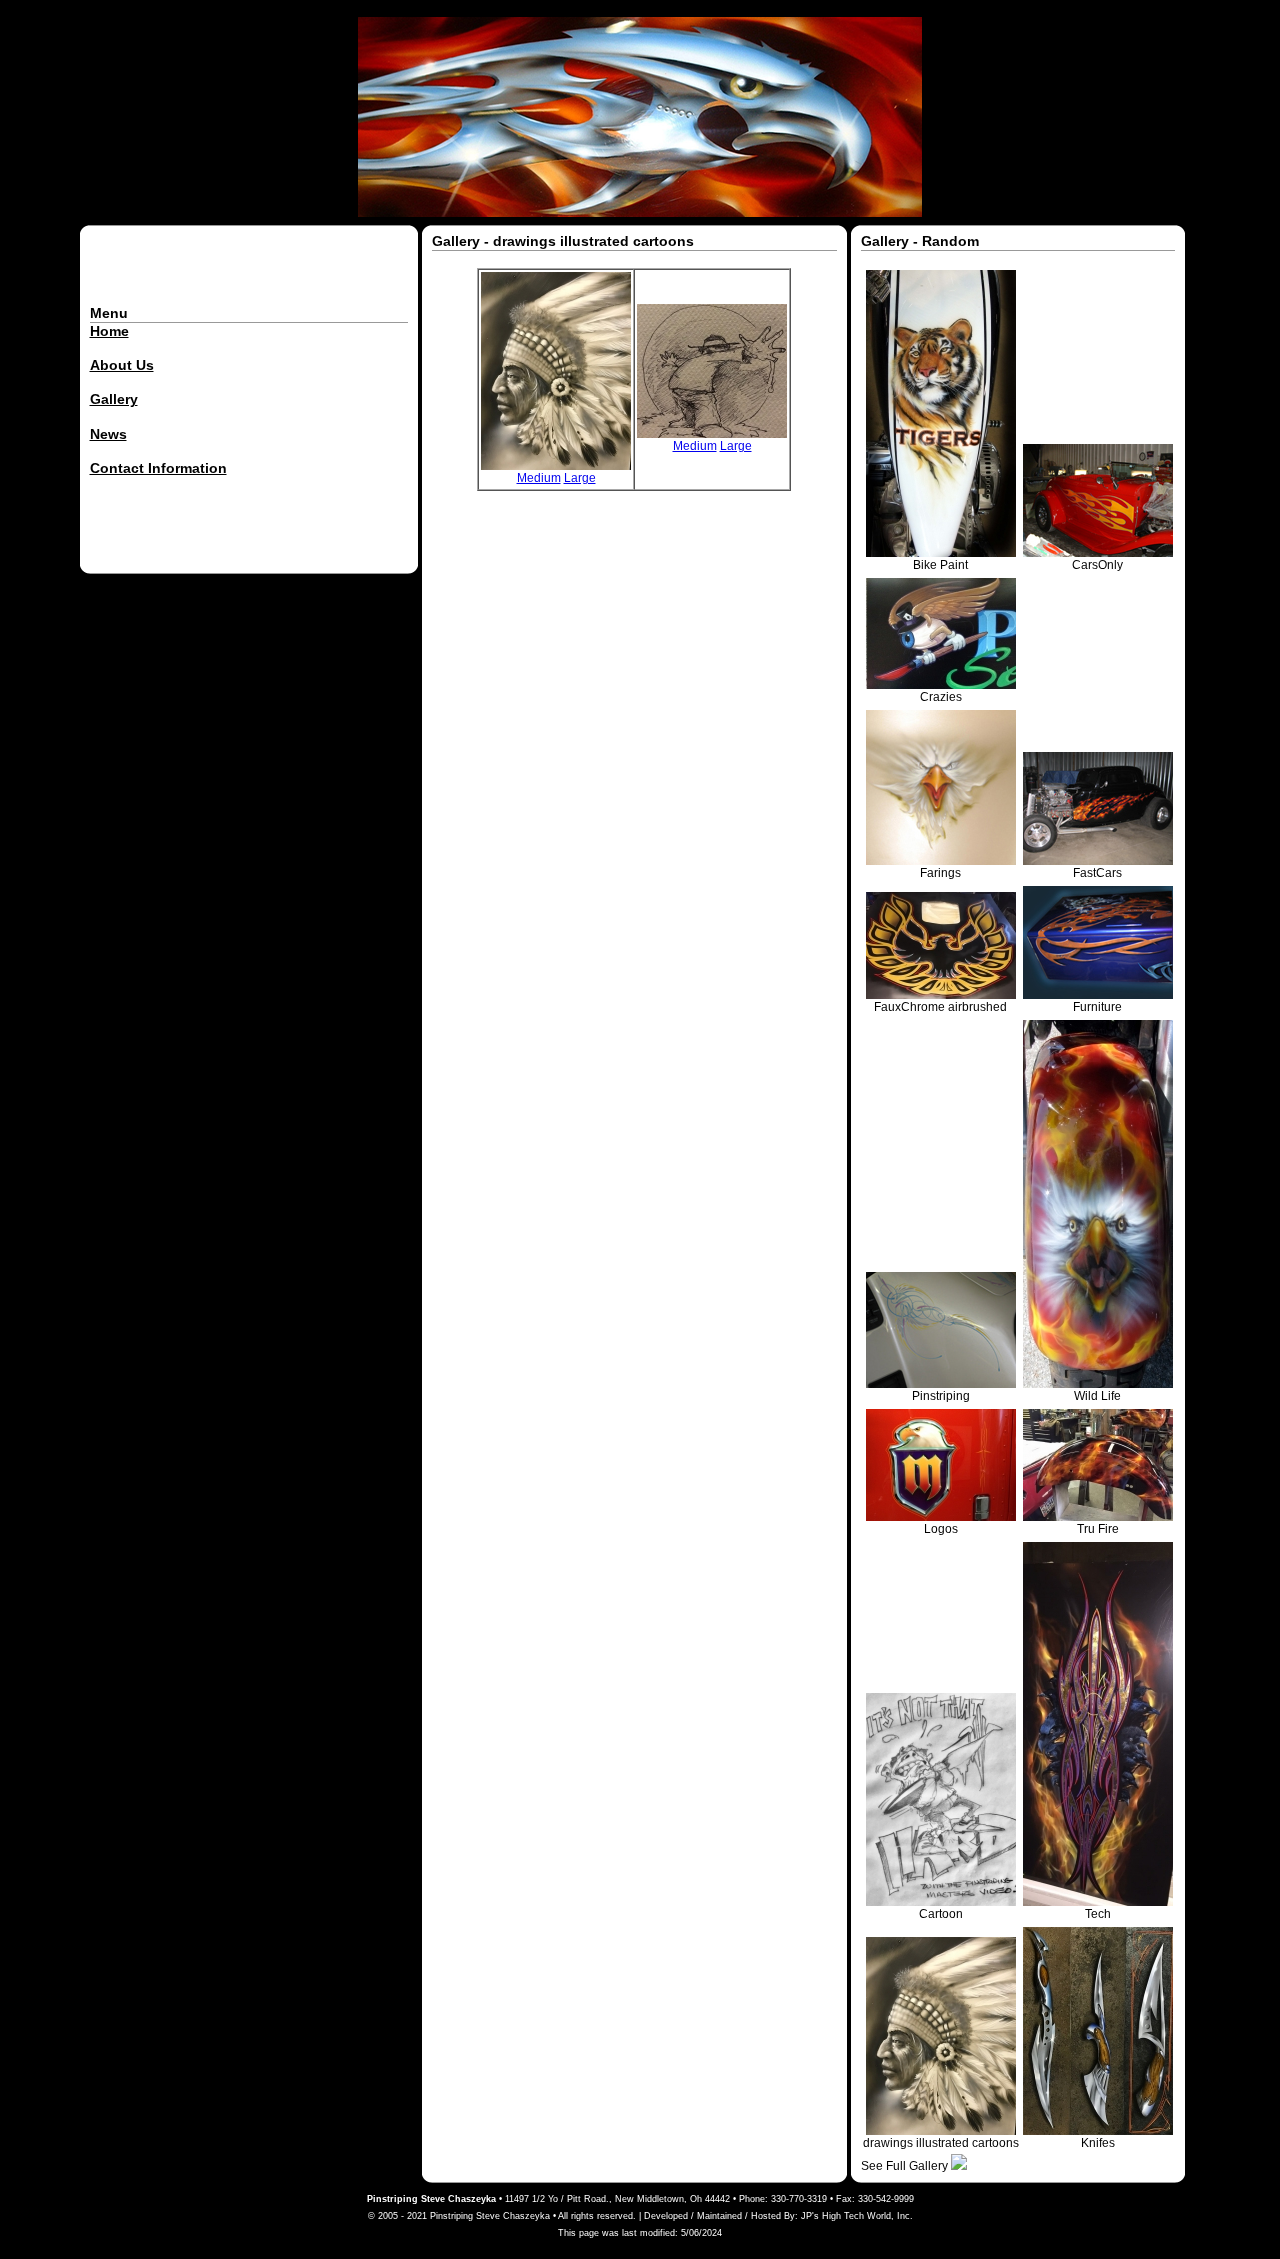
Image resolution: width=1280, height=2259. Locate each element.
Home (109, 331)
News (108, 434)
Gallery (114, 399)
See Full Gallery (906, 2166)
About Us (122, 365)
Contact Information (158, 468)
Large (580, 478)
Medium (539, 478)
